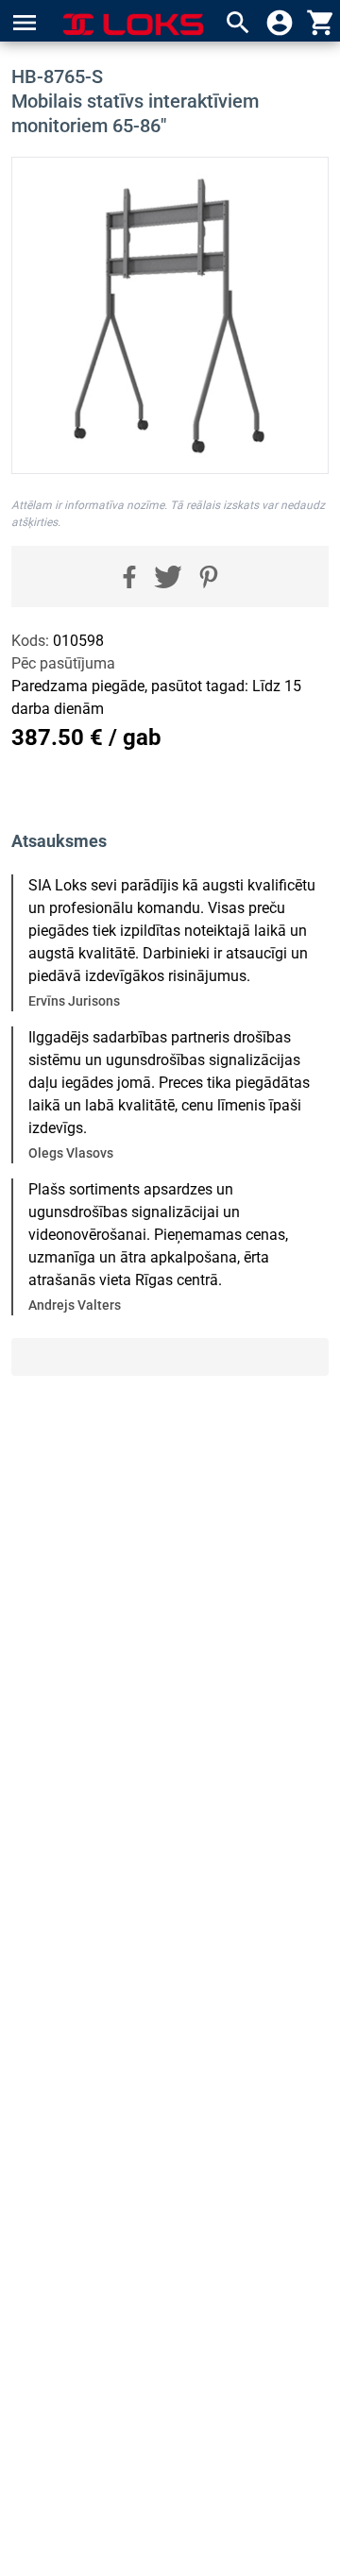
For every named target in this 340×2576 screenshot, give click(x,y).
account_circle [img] (280, 23)
